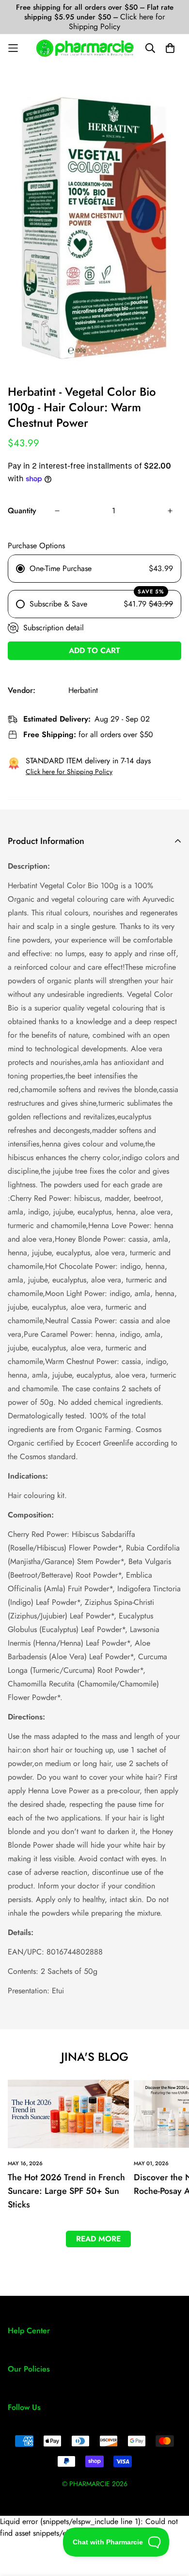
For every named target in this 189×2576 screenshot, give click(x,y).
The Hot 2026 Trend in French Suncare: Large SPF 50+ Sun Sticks (66, 2191)
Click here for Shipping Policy (117, 22)
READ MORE (98, 2239)
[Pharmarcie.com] (85, 48)
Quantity (22, 511)
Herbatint (83, 690)
